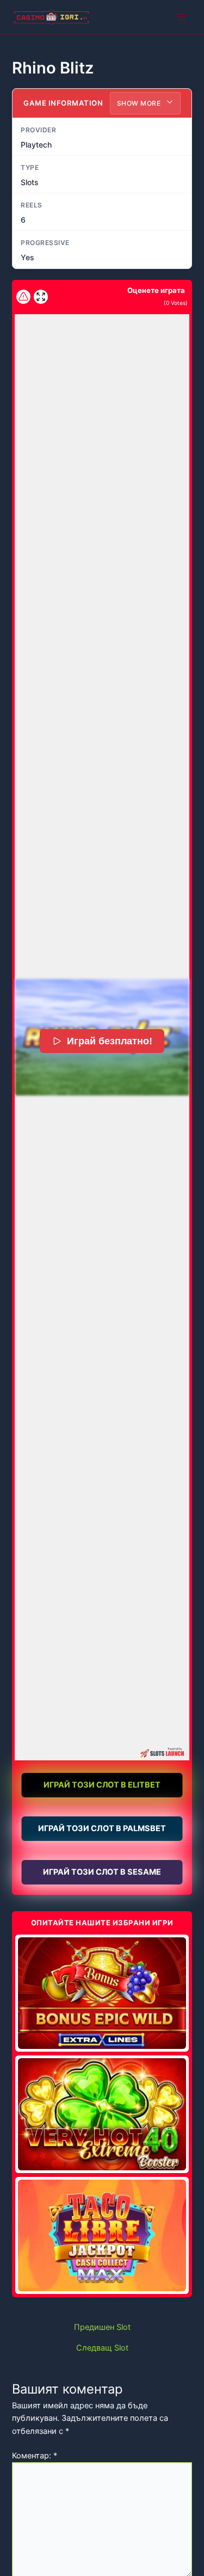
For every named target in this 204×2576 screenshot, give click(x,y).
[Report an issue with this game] (23, 297)
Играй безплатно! (110, 1041)
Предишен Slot (102, 2327)
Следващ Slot (102, 2348)
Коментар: (35, 2456)
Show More (140, 103)
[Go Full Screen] (41, 297)
